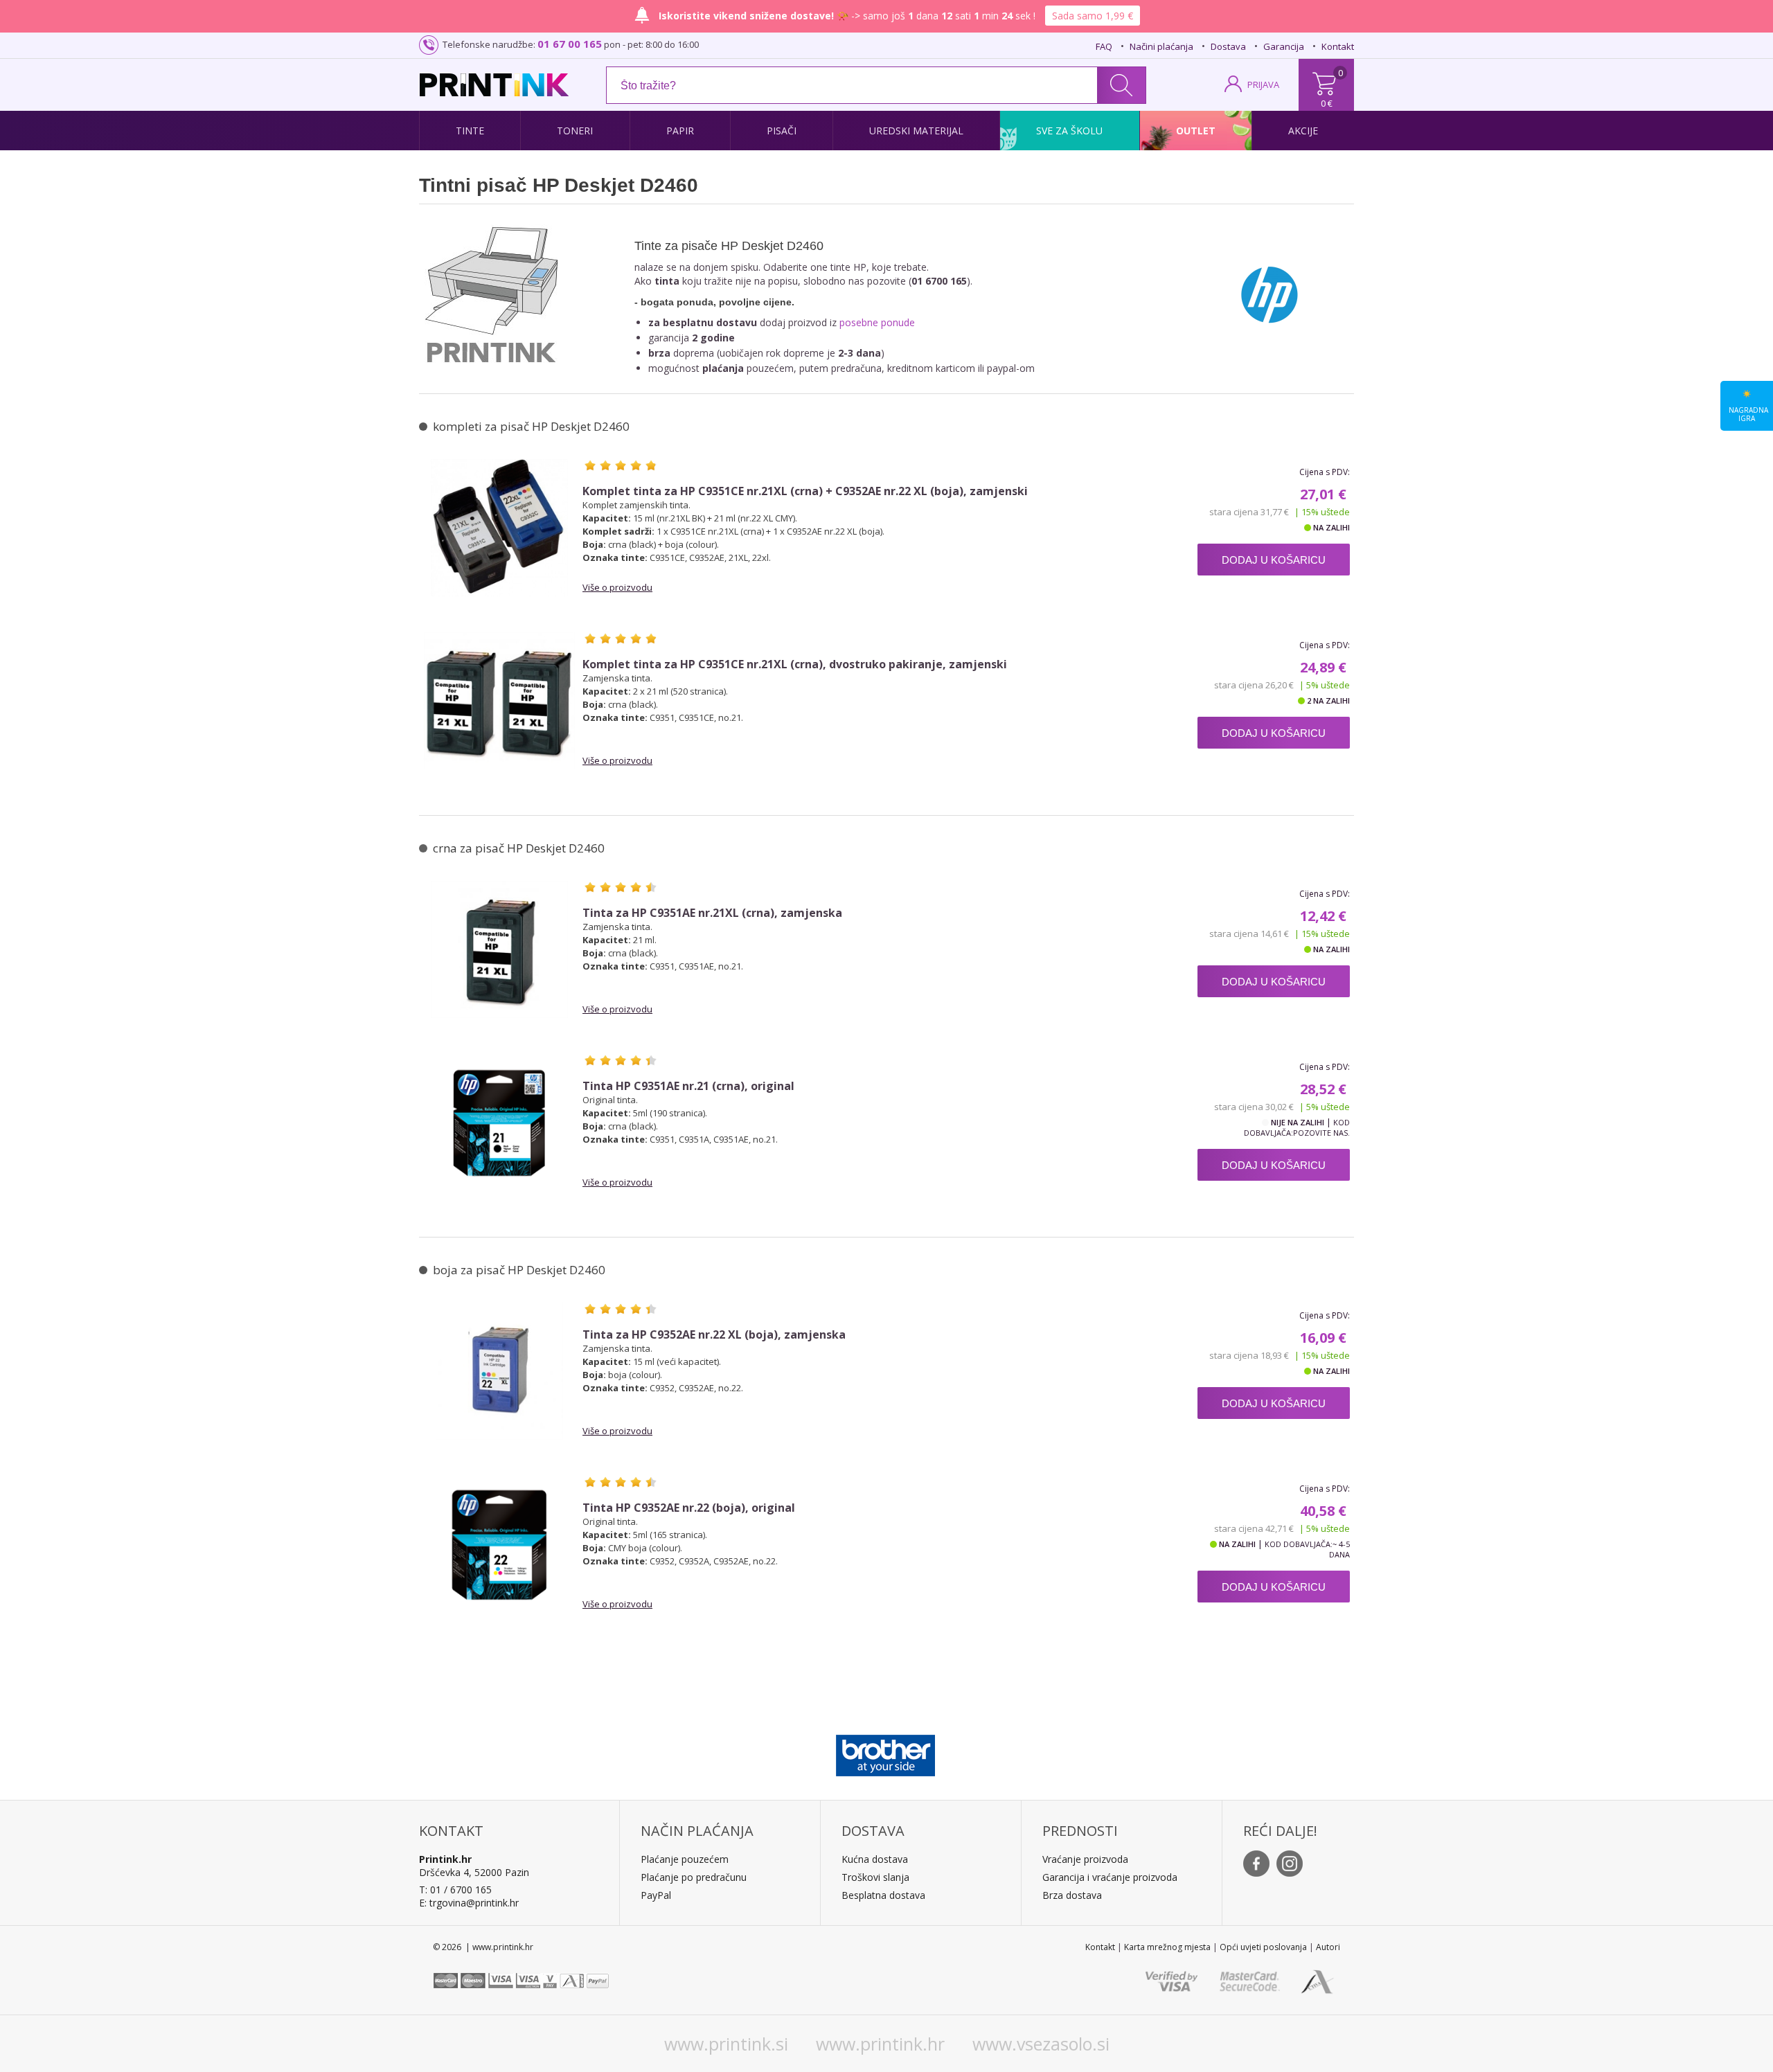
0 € (1327, 103)
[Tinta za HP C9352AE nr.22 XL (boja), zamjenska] (499, 1371)
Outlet (1196, 131)
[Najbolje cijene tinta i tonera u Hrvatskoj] (494, 85)
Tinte (470, 131)
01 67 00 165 (570, 44)
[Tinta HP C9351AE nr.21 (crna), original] (499, 1123)
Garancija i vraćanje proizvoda (1110, 1877)
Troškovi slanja (875, 1877)
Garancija (1284, 46)
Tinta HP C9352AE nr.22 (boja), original (689, 1508)
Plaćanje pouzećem (685, 1859)
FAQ (1104, 46)
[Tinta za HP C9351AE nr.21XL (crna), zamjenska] (499, 949)
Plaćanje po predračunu (694, 1877)
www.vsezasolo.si (1041, 2044)
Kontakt (1338, 46)
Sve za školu (1069, 131)
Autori (1328, 1947)
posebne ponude (877, 322)
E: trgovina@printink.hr (469, 1903)
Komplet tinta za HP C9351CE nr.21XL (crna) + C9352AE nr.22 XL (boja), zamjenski (805, 491)
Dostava (1228, 46)
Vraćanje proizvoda (1085, 1859)
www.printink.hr (880, 2044)
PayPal (656, 1895)
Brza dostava (1072, 1895)
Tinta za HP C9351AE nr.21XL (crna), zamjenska (712, 913)
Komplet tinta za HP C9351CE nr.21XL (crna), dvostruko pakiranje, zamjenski (795, 664)
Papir (680, 131)
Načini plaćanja (1161, 46)
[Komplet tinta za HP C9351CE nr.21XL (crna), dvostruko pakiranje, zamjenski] (499, 701)
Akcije (1303, 131)
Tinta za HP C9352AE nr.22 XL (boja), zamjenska (714, 1335)
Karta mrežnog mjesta (1167, 1947)
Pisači (782, 131)
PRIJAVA (1263, 84)
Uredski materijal (916, 131)
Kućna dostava (875, 1859)
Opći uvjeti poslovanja (1263, 1947)
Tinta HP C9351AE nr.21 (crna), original (688, 1086)
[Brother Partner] (885, 1752)
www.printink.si (726, 2044)
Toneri (575, 131)
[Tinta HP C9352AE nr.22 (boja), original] (499, 1544)
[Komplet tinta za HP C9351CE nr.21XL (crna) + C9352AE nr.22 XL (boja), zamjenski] (499, 528)
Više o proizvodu (617, 587)
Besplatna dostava (883, 1895)
